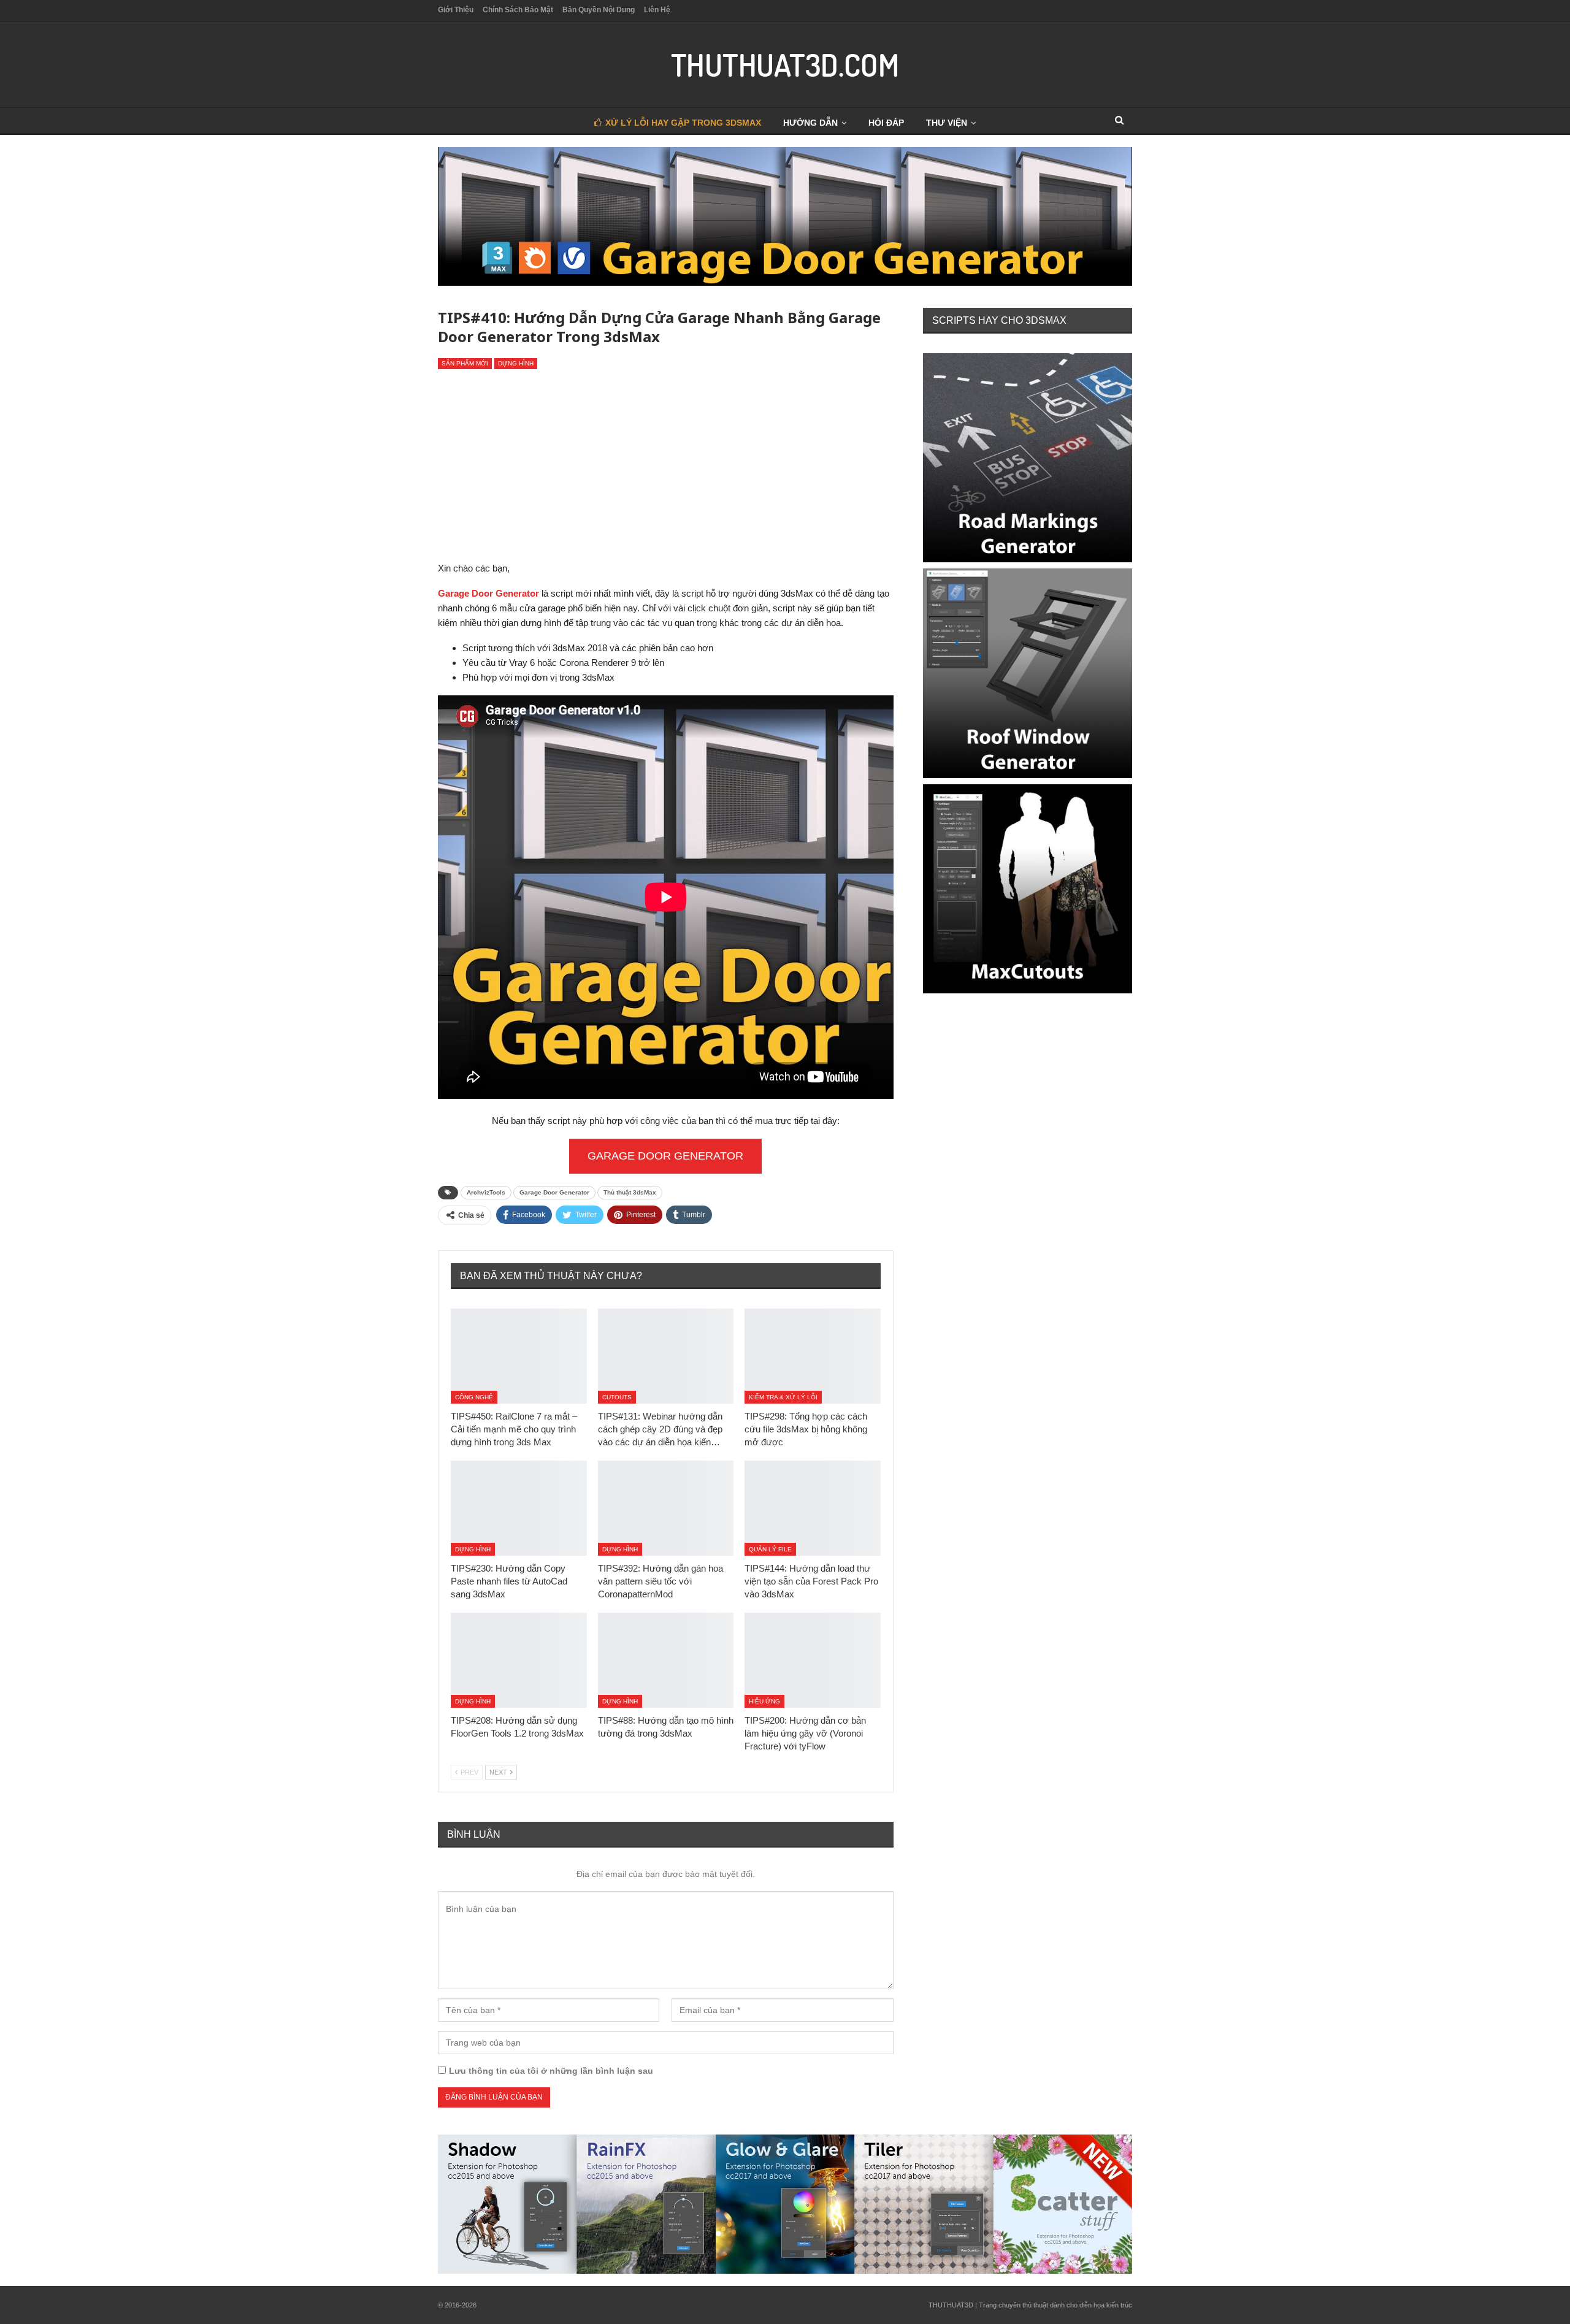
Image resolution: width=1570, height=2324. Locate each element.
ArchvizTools (486, 1192)
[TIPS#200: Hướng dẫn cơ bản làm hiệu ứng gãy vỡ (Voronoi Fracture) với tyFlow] (813, 1660)
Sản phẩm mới (465, 363)
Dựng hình (516, 363)
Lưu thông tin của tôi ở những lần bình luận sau (551, 2071)
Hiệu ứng (764, 1701)
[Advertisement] (666, 468)
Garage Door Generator (665, 1156)
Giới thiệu (456, 10)
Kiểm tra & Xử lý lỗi (783, 1397)
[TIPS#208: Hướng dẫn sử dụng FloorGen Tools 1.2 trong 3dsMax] (519, 1660)
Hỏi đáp (886, 123)
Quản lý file (770, 1549)
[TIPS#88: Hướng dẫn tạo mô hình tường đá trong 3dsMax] (666, 1660)
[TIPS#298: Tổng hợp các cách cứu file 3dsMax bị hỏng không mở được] (813, 1356)
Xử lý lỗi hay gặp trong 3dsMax (683, 123)
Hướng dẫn (810, 123)
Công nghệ (474, 1397)
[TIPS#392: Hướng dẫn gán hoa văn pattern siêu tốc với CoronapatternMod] (666, 1508)
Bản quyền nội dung (599, 10)
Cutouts (617, 1397)
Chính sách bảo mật (518, 10)
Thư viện (947, 123)
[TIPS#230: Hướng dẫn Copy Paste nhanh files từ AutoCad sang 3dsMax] (519, 1508)
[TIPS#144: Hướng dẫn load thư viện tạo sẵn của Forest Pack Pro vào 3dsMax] (813, 1508)
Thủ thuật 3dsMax (630, 1192)
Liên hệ (657, 10)
